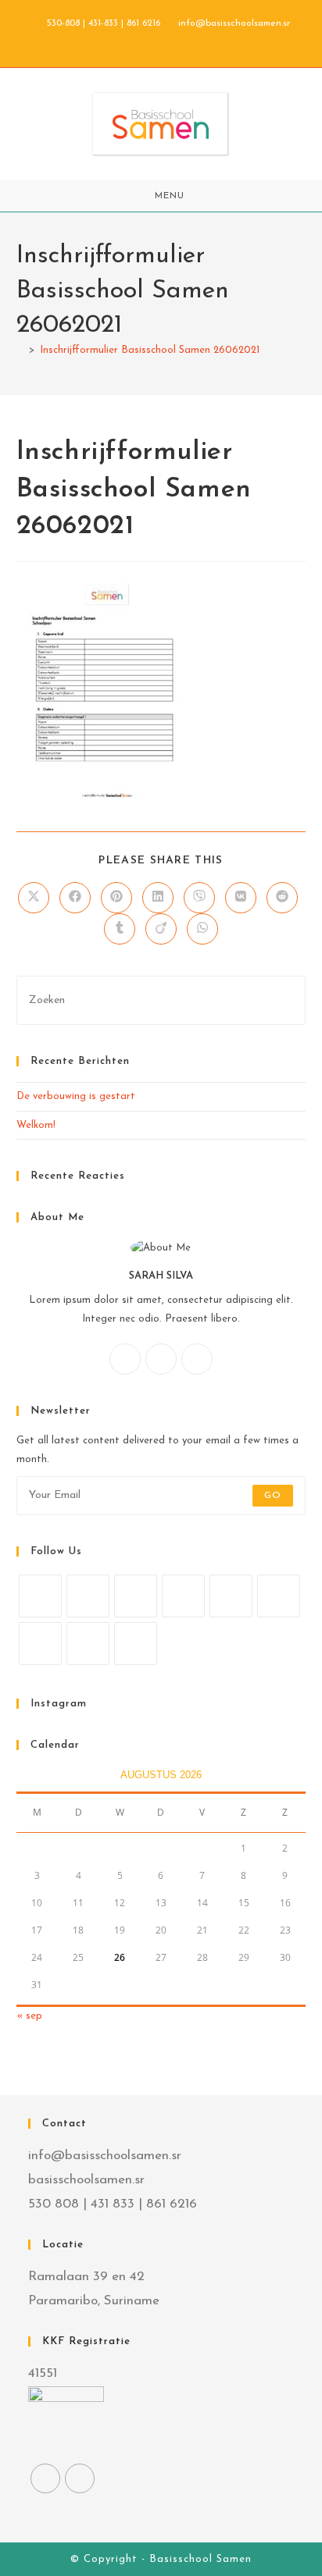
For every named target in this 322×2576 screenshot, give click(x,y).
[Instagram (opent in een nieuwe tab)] (163, 40)
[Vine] (40, 1644)
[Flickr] (279, 1596)
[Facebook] (161, 1359)
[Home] (20, 350)
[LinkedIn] (183, 1596)
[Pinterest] (231, 1596)
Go (273, 1496)
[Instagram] (197, 1359)
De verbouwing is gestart (76, 1096)
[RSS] (136, 1644)
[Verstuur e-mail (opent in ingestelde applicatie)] (179, 40)
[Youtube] (88, 1644)
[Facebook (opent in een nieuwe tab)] (145, 40)
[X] (125, 1359)
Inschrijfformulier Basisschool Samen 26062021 (150, 350)
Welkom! (36, 1125)
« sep (29, 2016)
